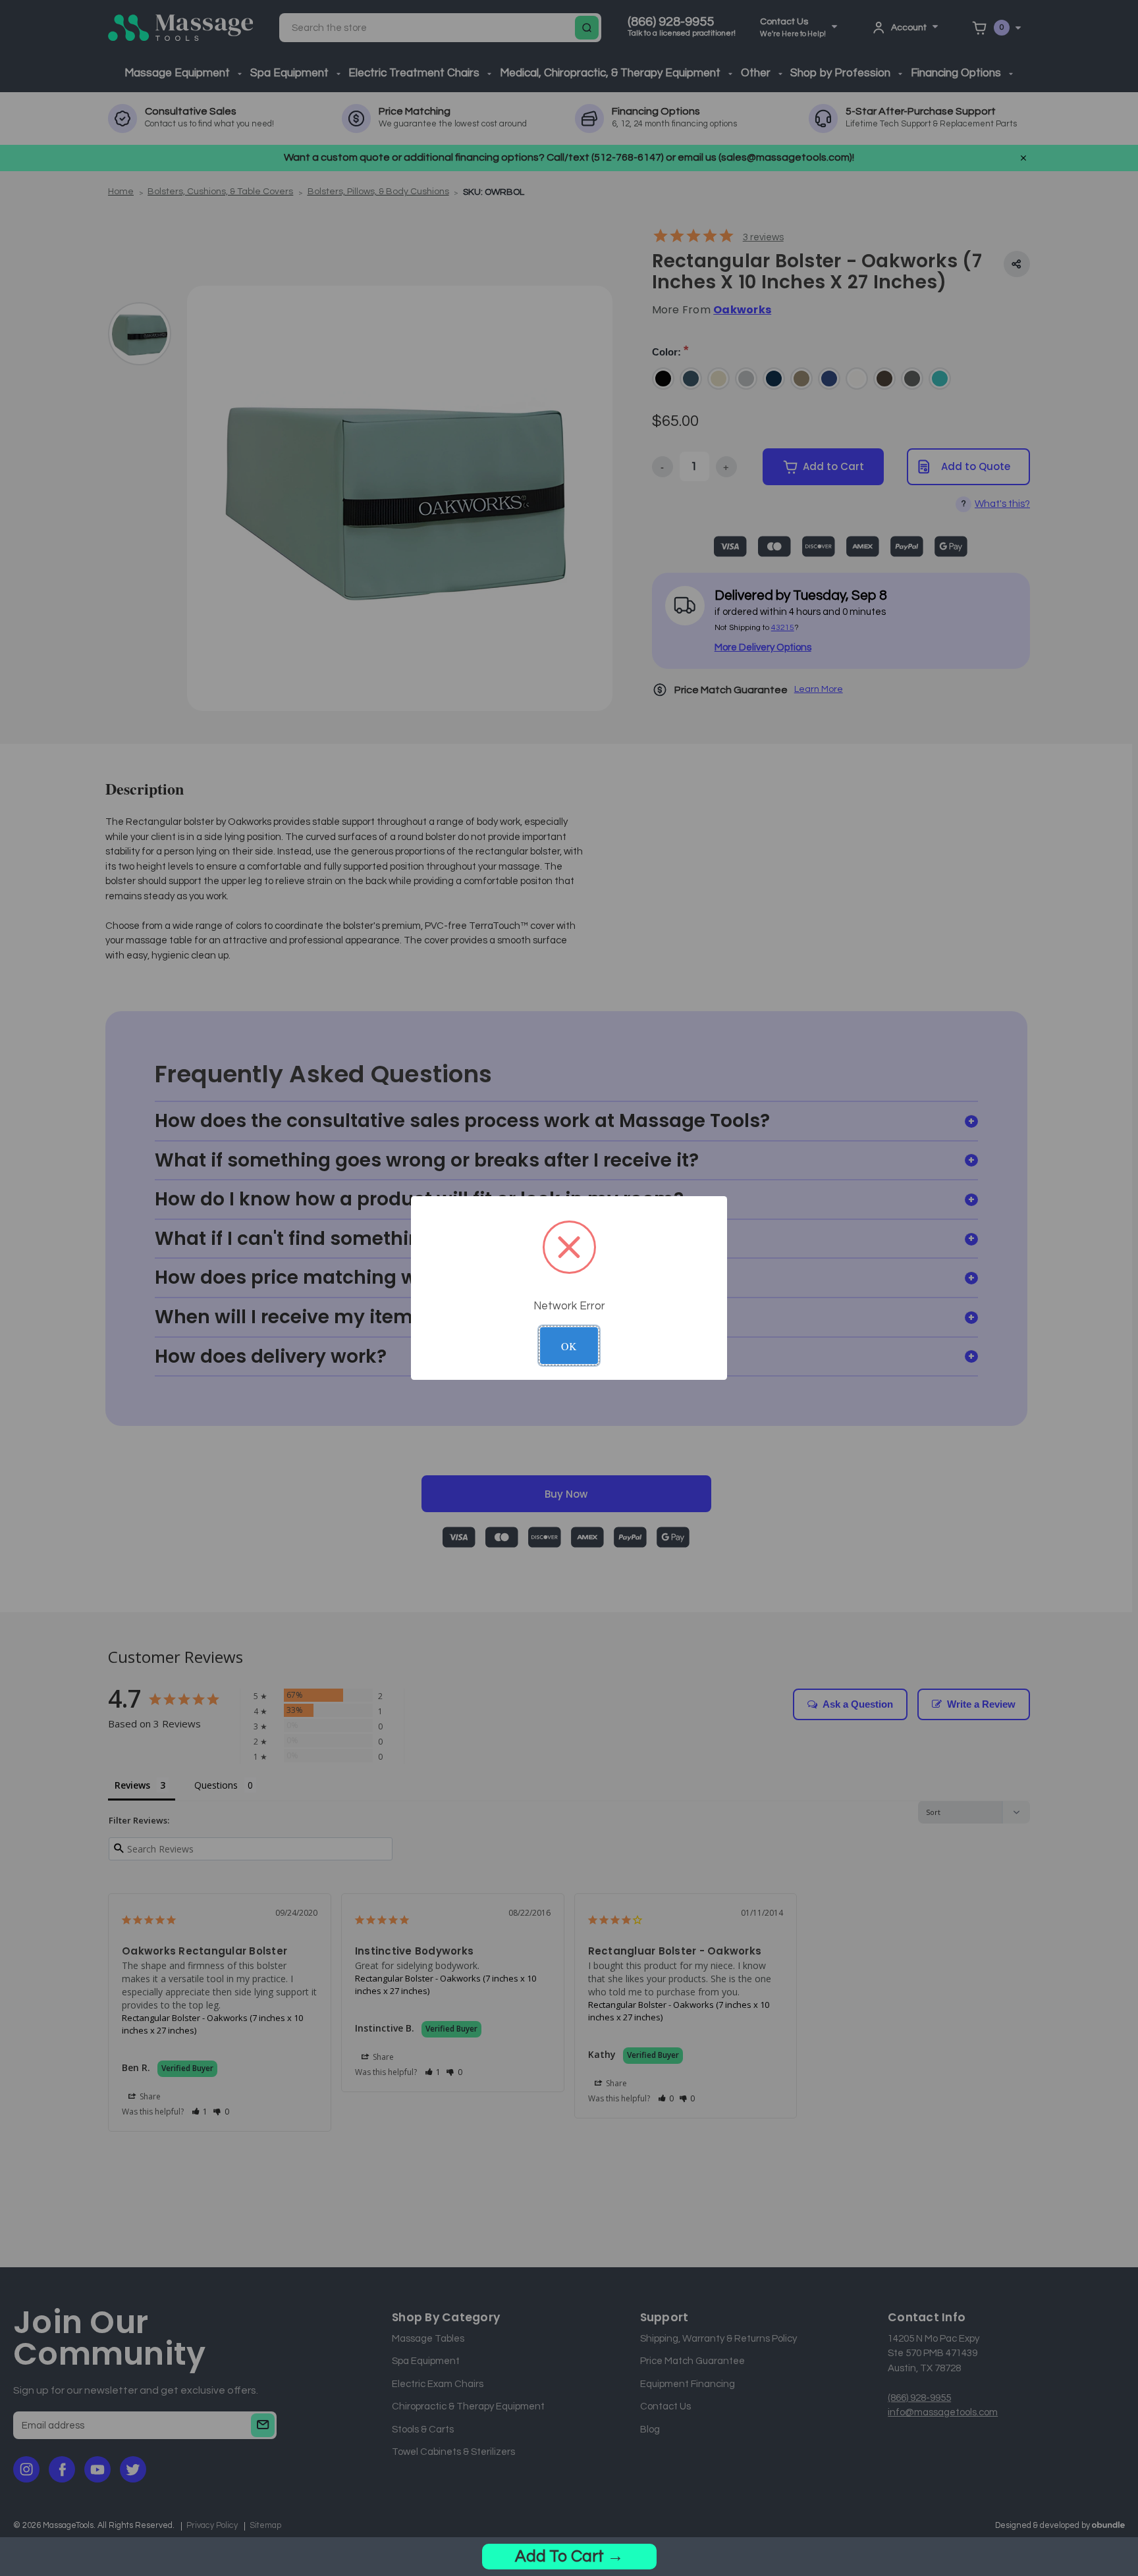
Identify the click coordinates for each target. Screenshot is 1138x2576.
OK (569, 1346)
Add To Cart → (569, 2556)
